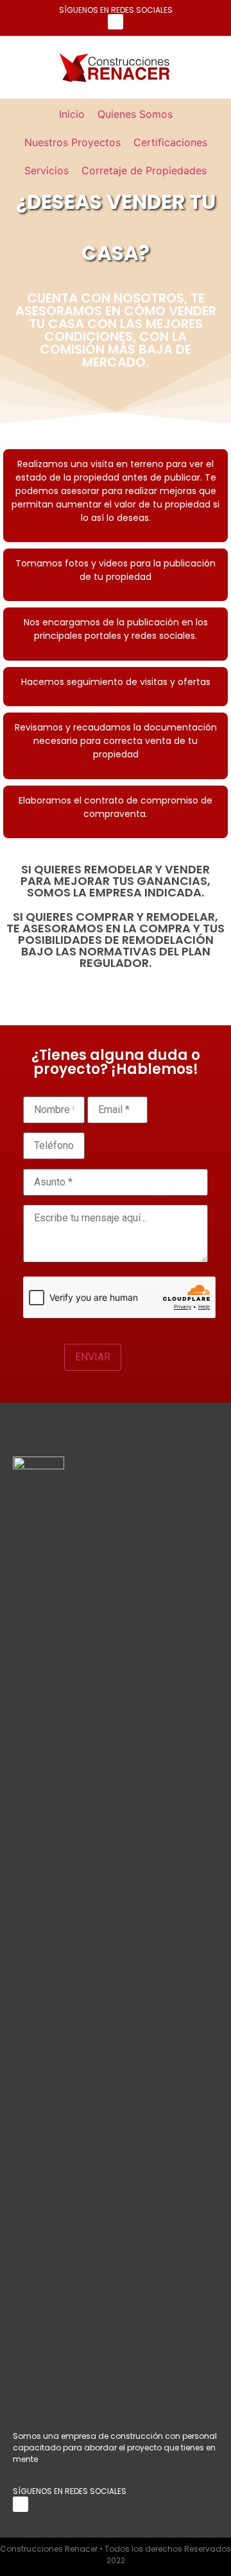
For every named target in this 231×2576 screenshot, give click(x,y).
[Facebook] (116, 22)
